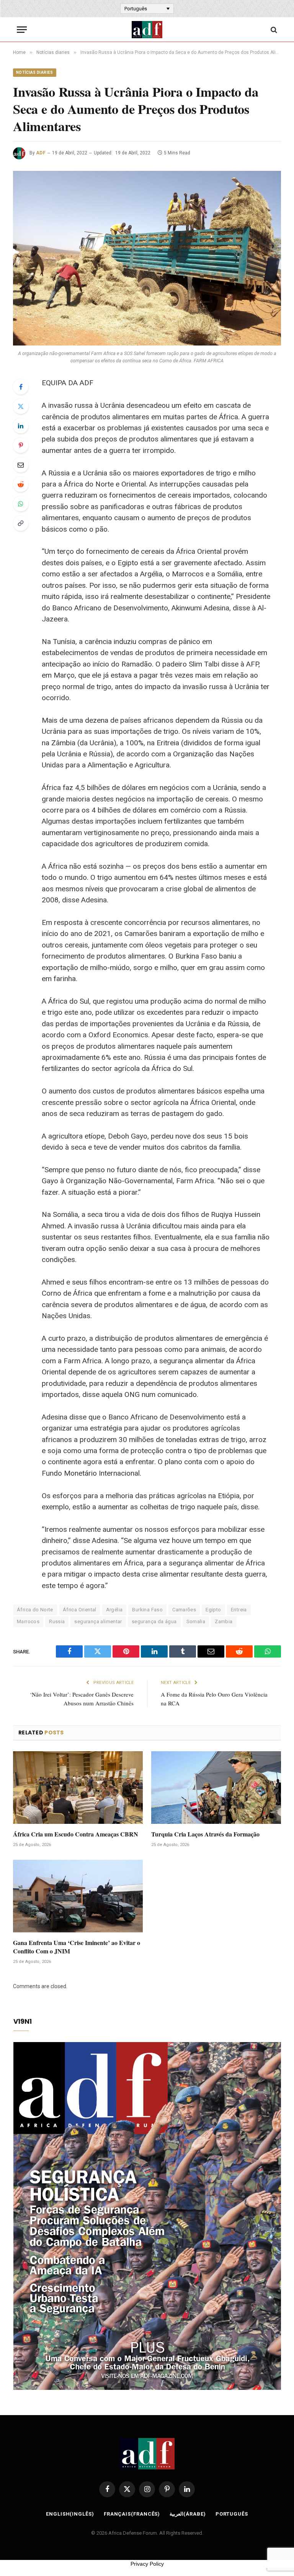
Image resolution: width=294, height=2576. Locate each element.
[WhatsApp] (21, 504)
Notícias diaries (35, 72)
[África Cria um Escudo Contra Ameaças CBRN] (78, 1788)
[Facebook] (21, 387)
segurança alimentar (98, 1621)
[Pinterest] (21, 445)
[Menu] (22, 30)
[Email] (21, 465)
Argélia (114, 1610)
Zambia (224, 1621)
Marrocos (28, 1621)
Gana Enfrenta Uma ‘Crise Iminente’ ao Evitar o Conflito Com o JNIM (77, 1947)
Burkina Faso (147, 1610)
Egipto (213, 1610)
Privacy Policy (147, 2564)
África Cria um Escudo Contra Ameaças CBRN (76, 1834)
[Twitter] (21, 406)
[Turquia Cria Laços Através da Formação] (216, 1788)
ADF (41, 153)
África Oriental (80, 1610)
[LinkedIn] (21, 426)
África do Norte (35, 1610)
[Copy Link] (21, 523)
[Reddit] (21, 484)
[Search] (273, 30)
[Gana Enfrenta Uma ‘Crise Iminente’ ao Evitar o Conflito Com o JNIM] (78, 1896)
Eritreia (239, 1610)
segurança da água (154, 1621)
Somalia (196, 1621)
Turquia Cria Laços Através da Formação (205, 1834)
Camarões (184, 1610)
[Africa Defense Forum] (147, 30)
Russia (57, 1621)
